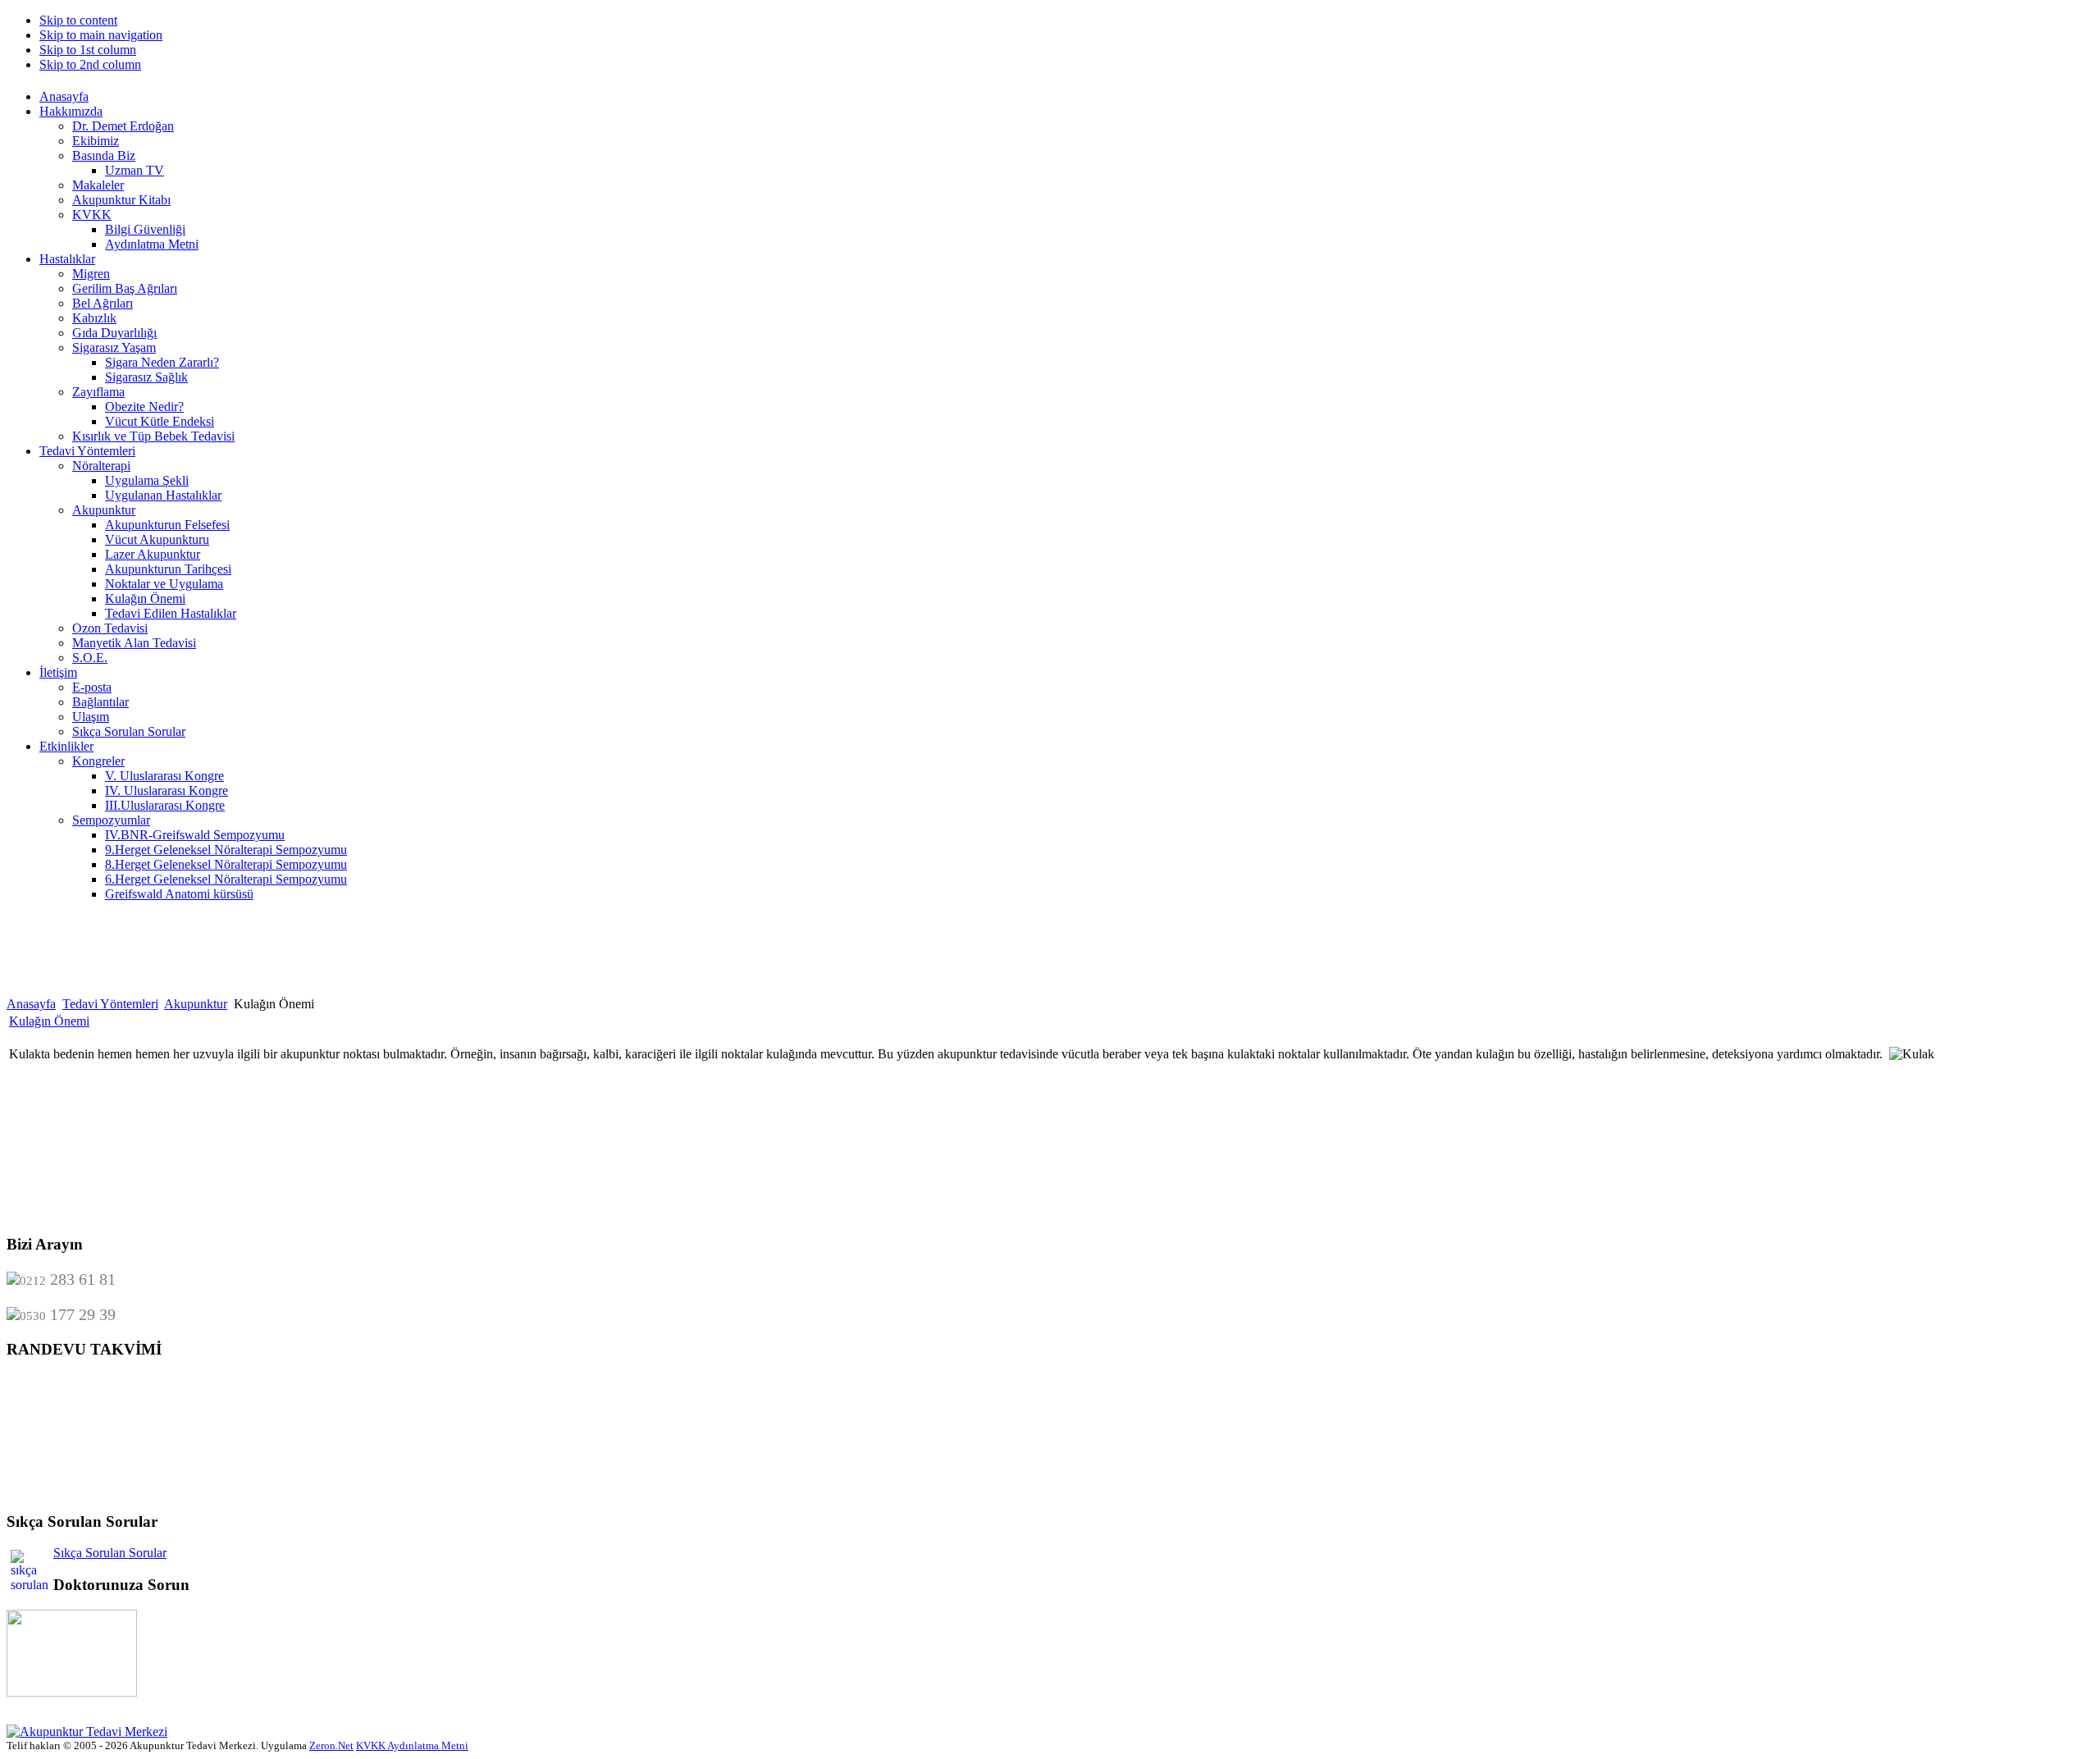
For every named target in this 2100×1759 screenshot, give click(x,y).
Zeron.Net (331, 1745)
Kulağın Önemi (49, 1021)
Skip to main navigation (101, 35)
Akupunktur (196, 1004)
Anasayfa (31, 1004)
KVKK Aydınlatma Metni (412, 1745)
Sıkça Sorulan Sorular (110, 1553)
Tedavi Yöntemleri (110, 1004)
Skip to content (78, 20)
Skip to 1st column (88, 50)
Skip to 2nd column (90, 64)
